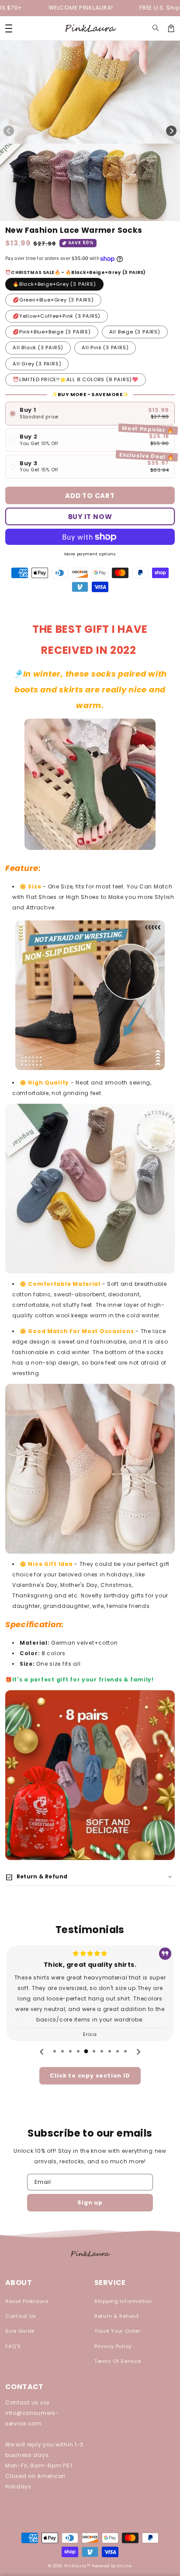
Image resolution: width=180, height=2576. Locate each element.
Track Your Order (118, 2331)
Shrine (124, 2566)
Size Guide (20, 2331)
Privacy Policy (113, 2346)
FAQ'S (13, 2346)
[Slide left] (9, 131)
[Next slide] (138, 2052)
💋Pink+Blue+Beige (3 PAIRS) (52, 332)
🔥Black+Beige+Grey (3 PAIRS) (54, 284)
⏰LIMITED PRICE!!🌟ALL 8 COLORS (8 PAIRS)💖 (76, 379)
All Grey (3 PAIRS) (37, 364)
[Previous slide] (42, 2052)
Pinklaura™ (78, 2566)
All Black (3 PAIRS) (38, 347)
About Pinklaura (27, 2301)
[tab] (55, 2051)
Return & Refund (117, 2316)
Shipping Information (123, 2301)
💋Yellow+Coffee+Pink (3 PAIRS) (57, 316)
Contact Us (21, 2316)
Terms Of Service (118, 2361)
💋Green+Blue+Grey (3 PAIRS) (53, 300)
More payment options (90, 554)
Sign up (90, 2202)
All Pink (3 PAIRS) (105, 347)
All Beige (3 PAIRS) (135, 332)
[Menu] (9, 28)
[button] (156, 28)
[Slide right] (171, 131)
